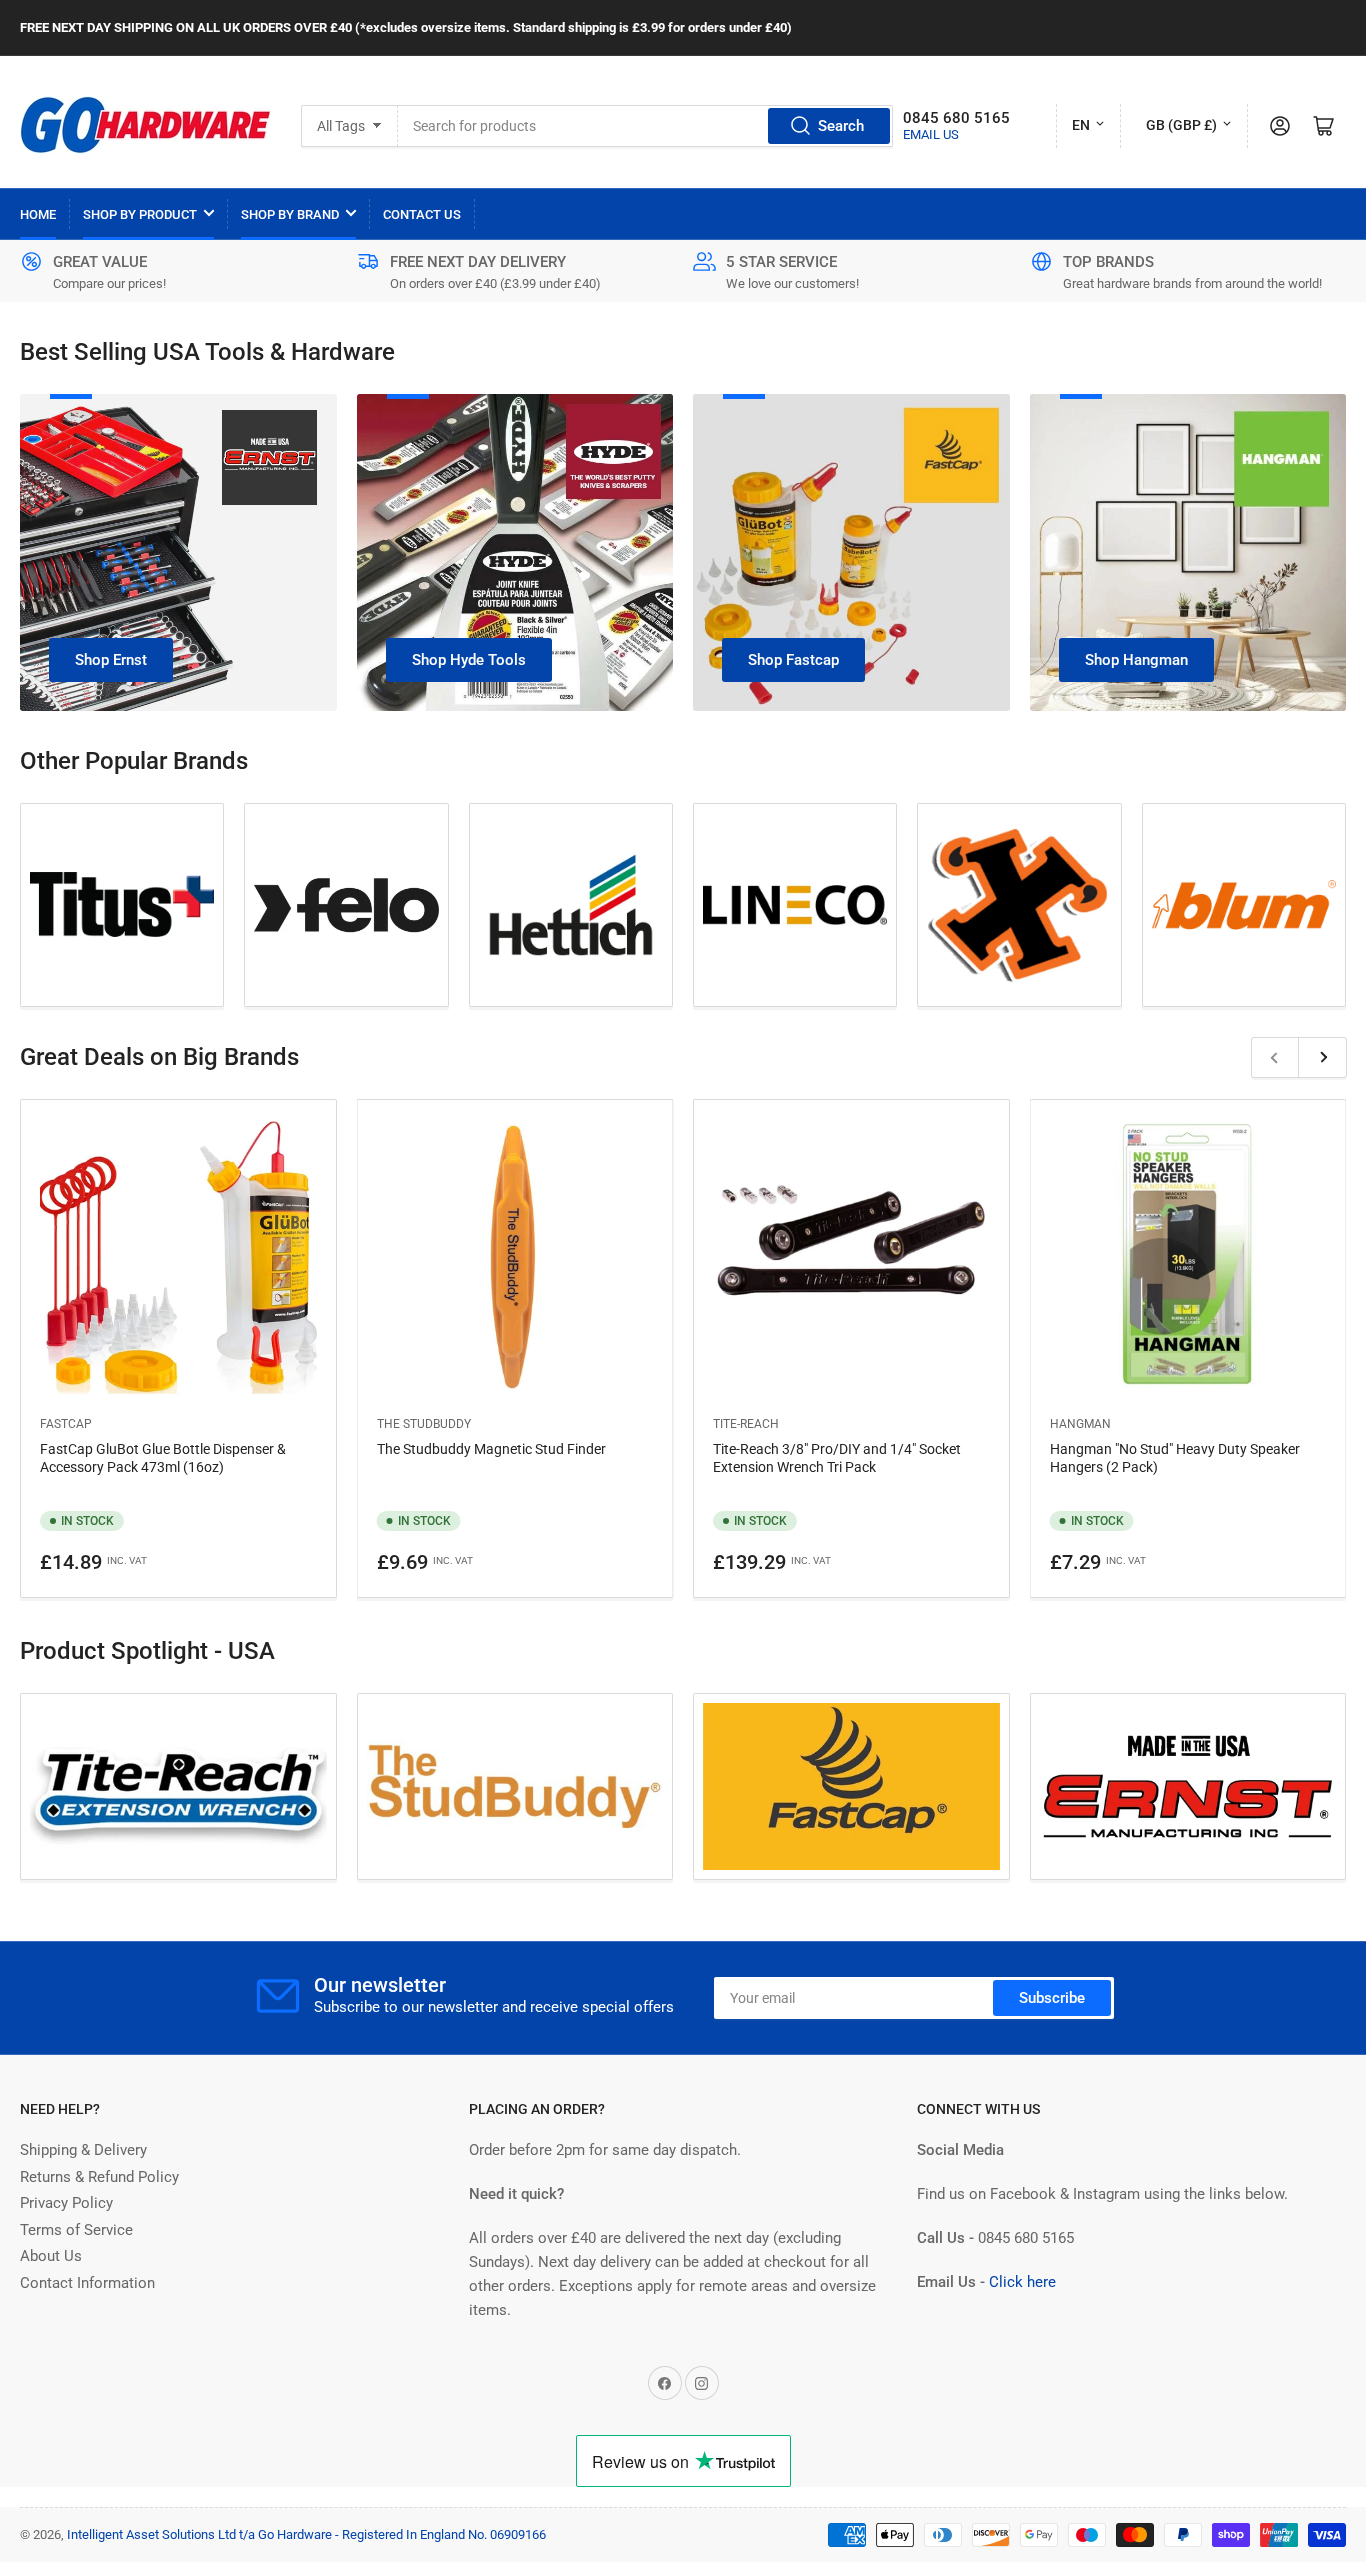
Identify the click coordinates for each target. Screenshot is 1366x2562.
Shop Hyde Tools (469, 660)
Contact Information (87, 2283)
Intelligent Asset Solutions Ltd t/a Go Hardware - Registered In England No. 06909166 (306, 2534)
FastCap (66, 1424)
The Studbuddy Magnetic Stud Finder (491, 1449)
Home (38, 214)
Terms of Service (76, 2230)
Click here (1022, 2282)
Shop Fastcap (793, 660)
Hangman (1080, 1424)
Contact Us (422, 214)
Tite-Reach (746, 1424)
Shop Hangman (1136, 660)
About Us (51, 2256)
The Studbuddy (424, 1424)
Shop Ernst (111, 660)
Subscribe (1052, 1998)
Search (841, 126)
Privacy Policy (66, 2203)
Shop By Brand (290, 214)
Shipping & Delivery (83, 2150)
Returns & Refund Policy (99, 2177)
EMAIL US (931, 134)
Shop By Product (140, 214)
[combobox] (645, 126)
